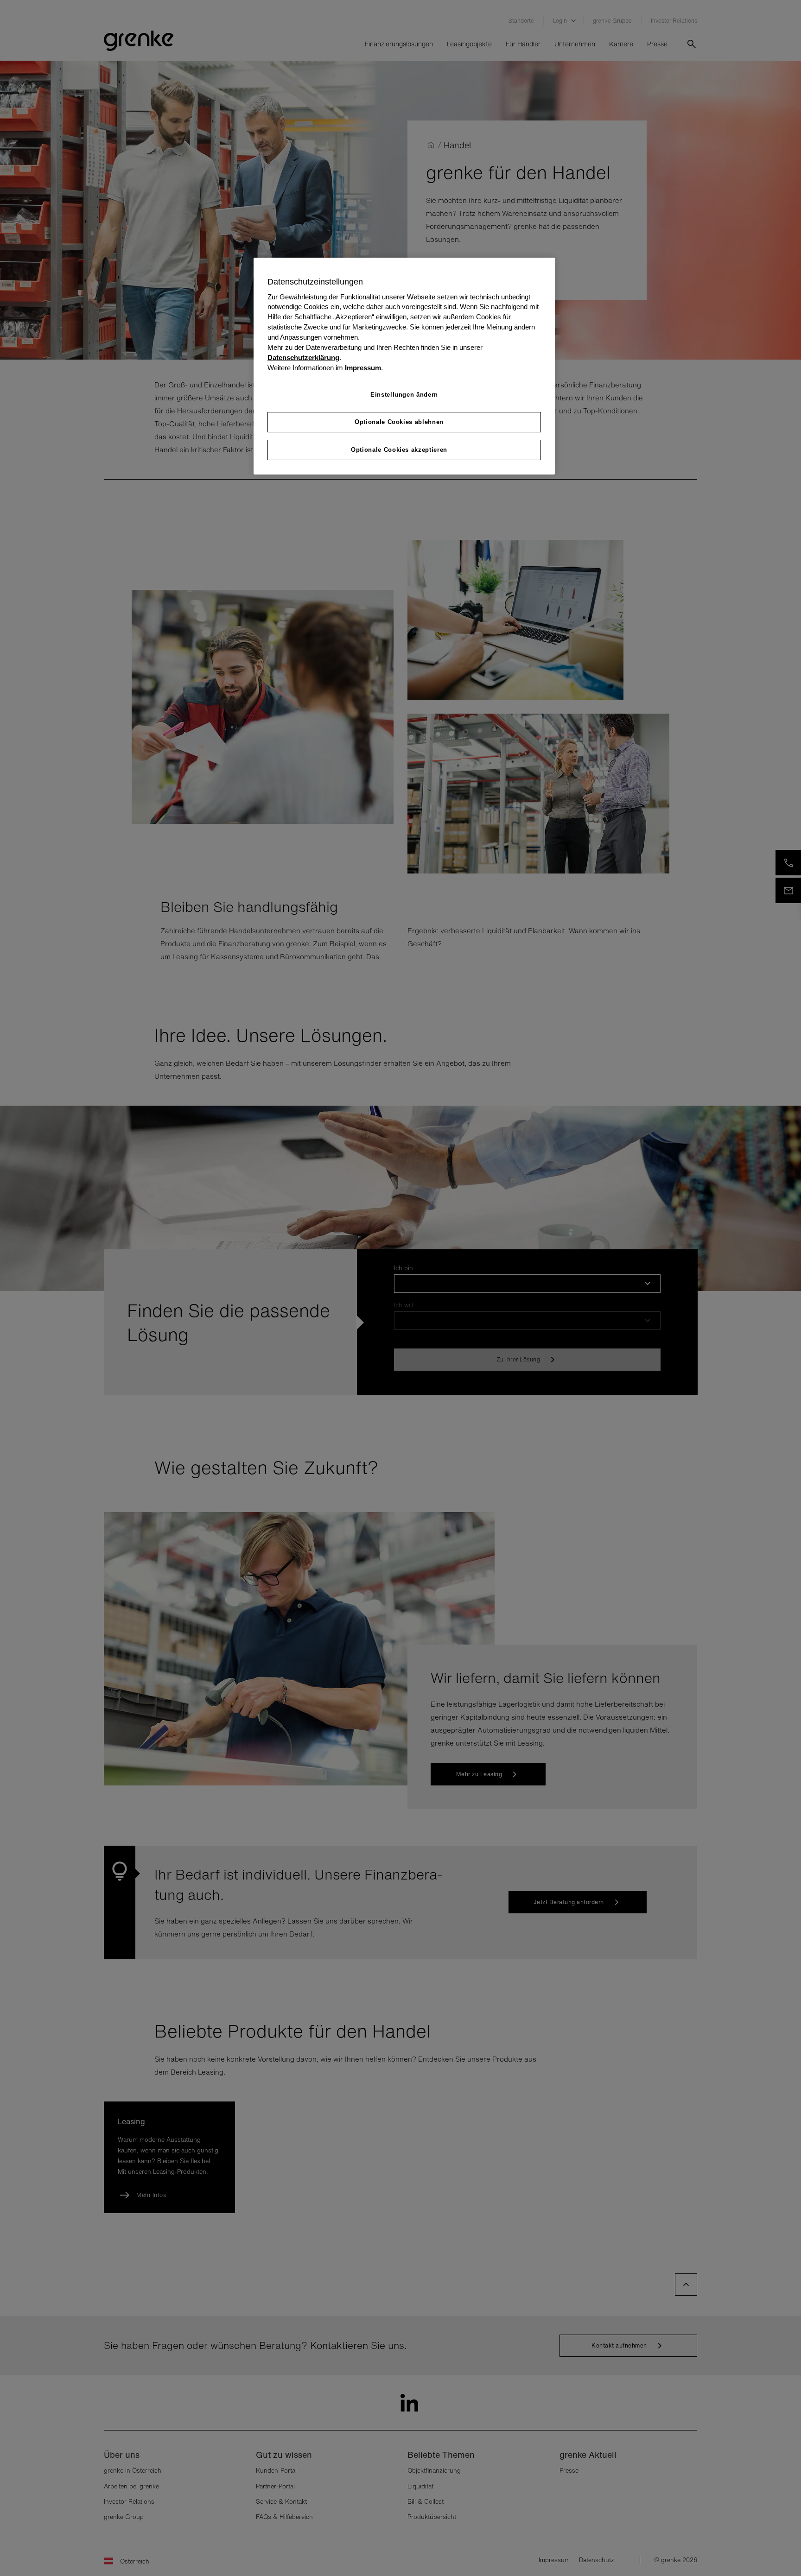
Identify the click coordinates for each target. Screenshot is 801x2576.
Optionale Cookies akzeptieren (399, 450)
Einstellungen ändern (404, 395)
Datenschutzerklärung (303, 358)
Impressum (363, 368)
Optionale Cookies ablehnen (399, 422)
